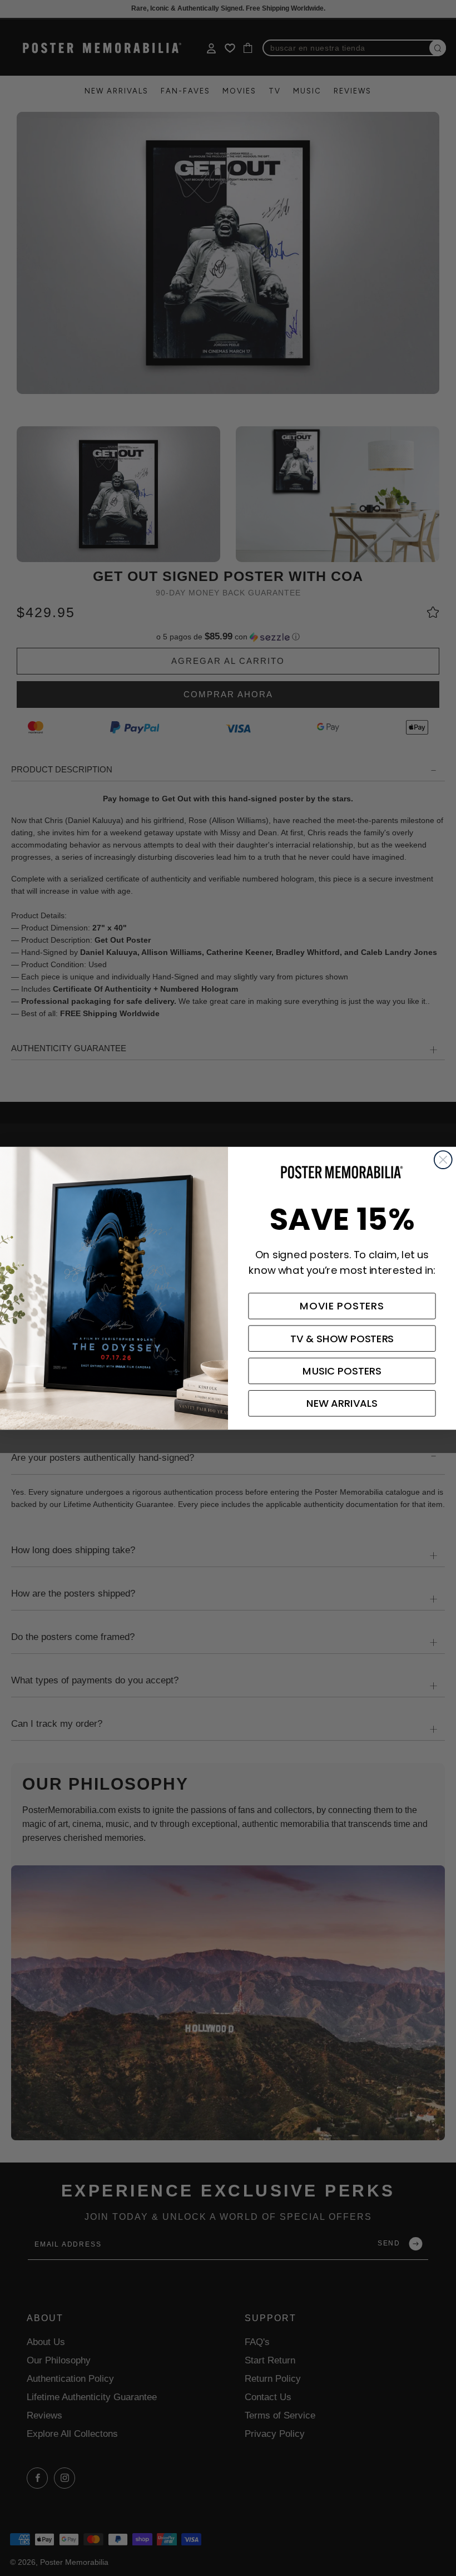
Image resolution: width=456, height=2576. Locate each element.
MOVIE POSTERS (342, 1306)
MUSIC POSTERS (342, 1371)
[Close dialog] (443, 1160)
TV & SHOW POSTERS (342, 1338)
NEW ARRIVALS (342, 1403)
